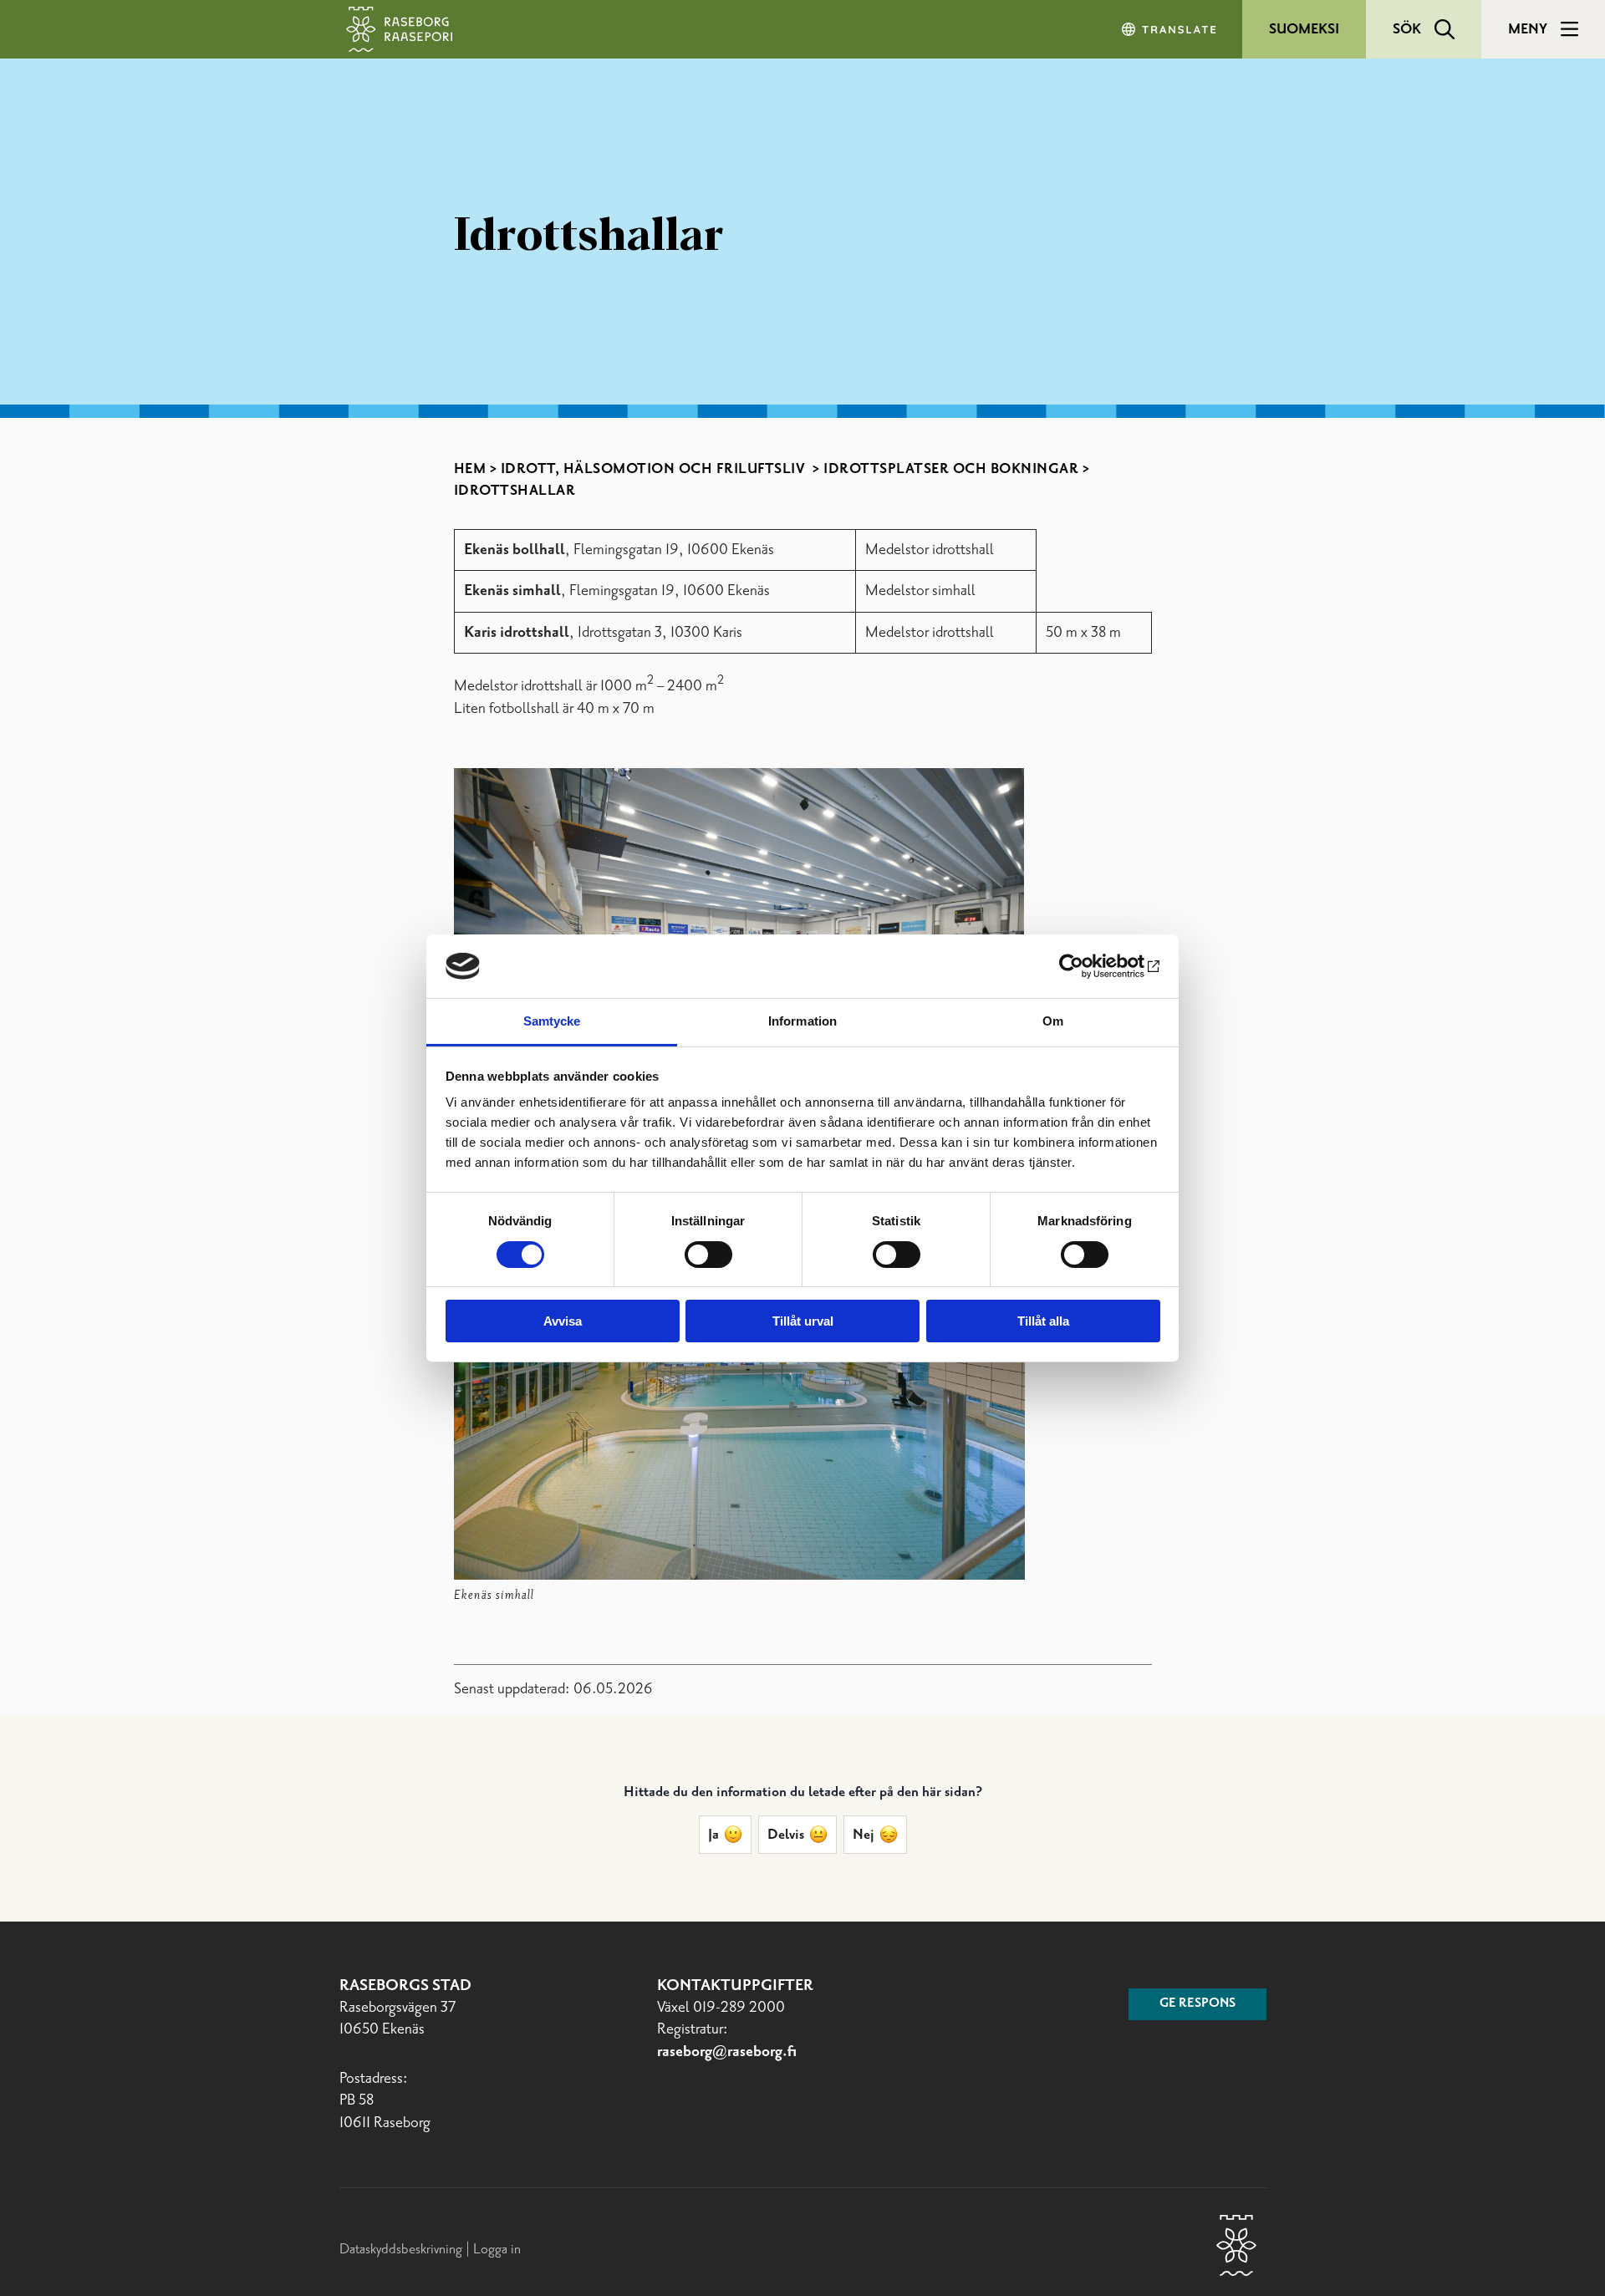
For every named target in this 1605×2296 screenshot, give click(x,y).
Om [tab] (1053, 1021)
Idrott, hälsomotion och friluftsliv (655, 469)
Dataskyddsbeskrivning (403, 2249)
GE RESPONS (1197, 2003)
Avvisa (563, 1321)
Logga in (497, 2249)
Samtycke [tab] (552, 1021)
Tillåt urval (803, 1321)
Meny (1528, 29)
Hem (470, 469)
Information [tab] (802, 1021)
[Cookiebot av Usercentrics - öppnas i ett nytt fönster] (1087, 966)
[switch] (708, 1255)
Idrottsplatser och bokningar (951, 469)
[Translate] (1170, 29)
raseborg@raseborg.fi (727, 2052)
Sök (1407, 29)
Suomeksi (1304, 29)
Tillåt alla (1043, 1321)
